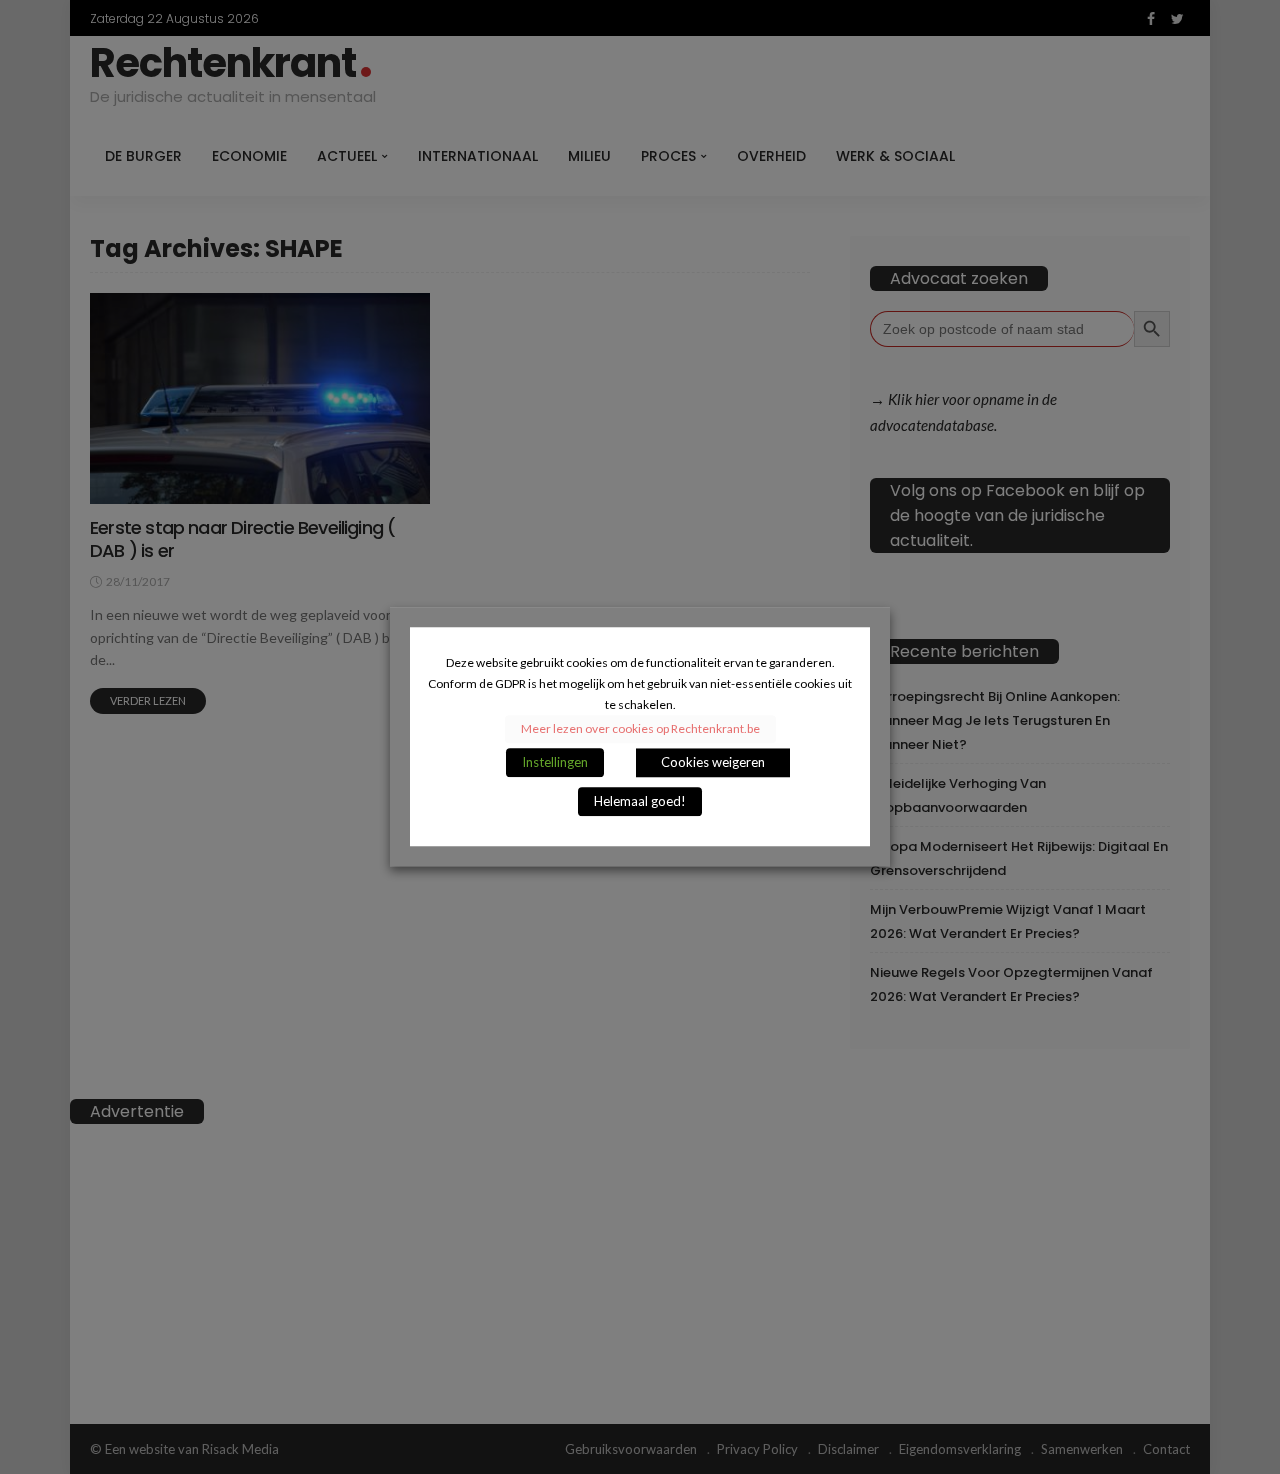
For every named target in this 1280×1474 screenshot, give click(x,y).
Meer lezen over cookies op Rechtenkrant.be (640, 729)
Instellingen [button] (555, 763)
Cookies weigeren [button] (713, 763)
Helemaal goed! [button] (640, 802)
